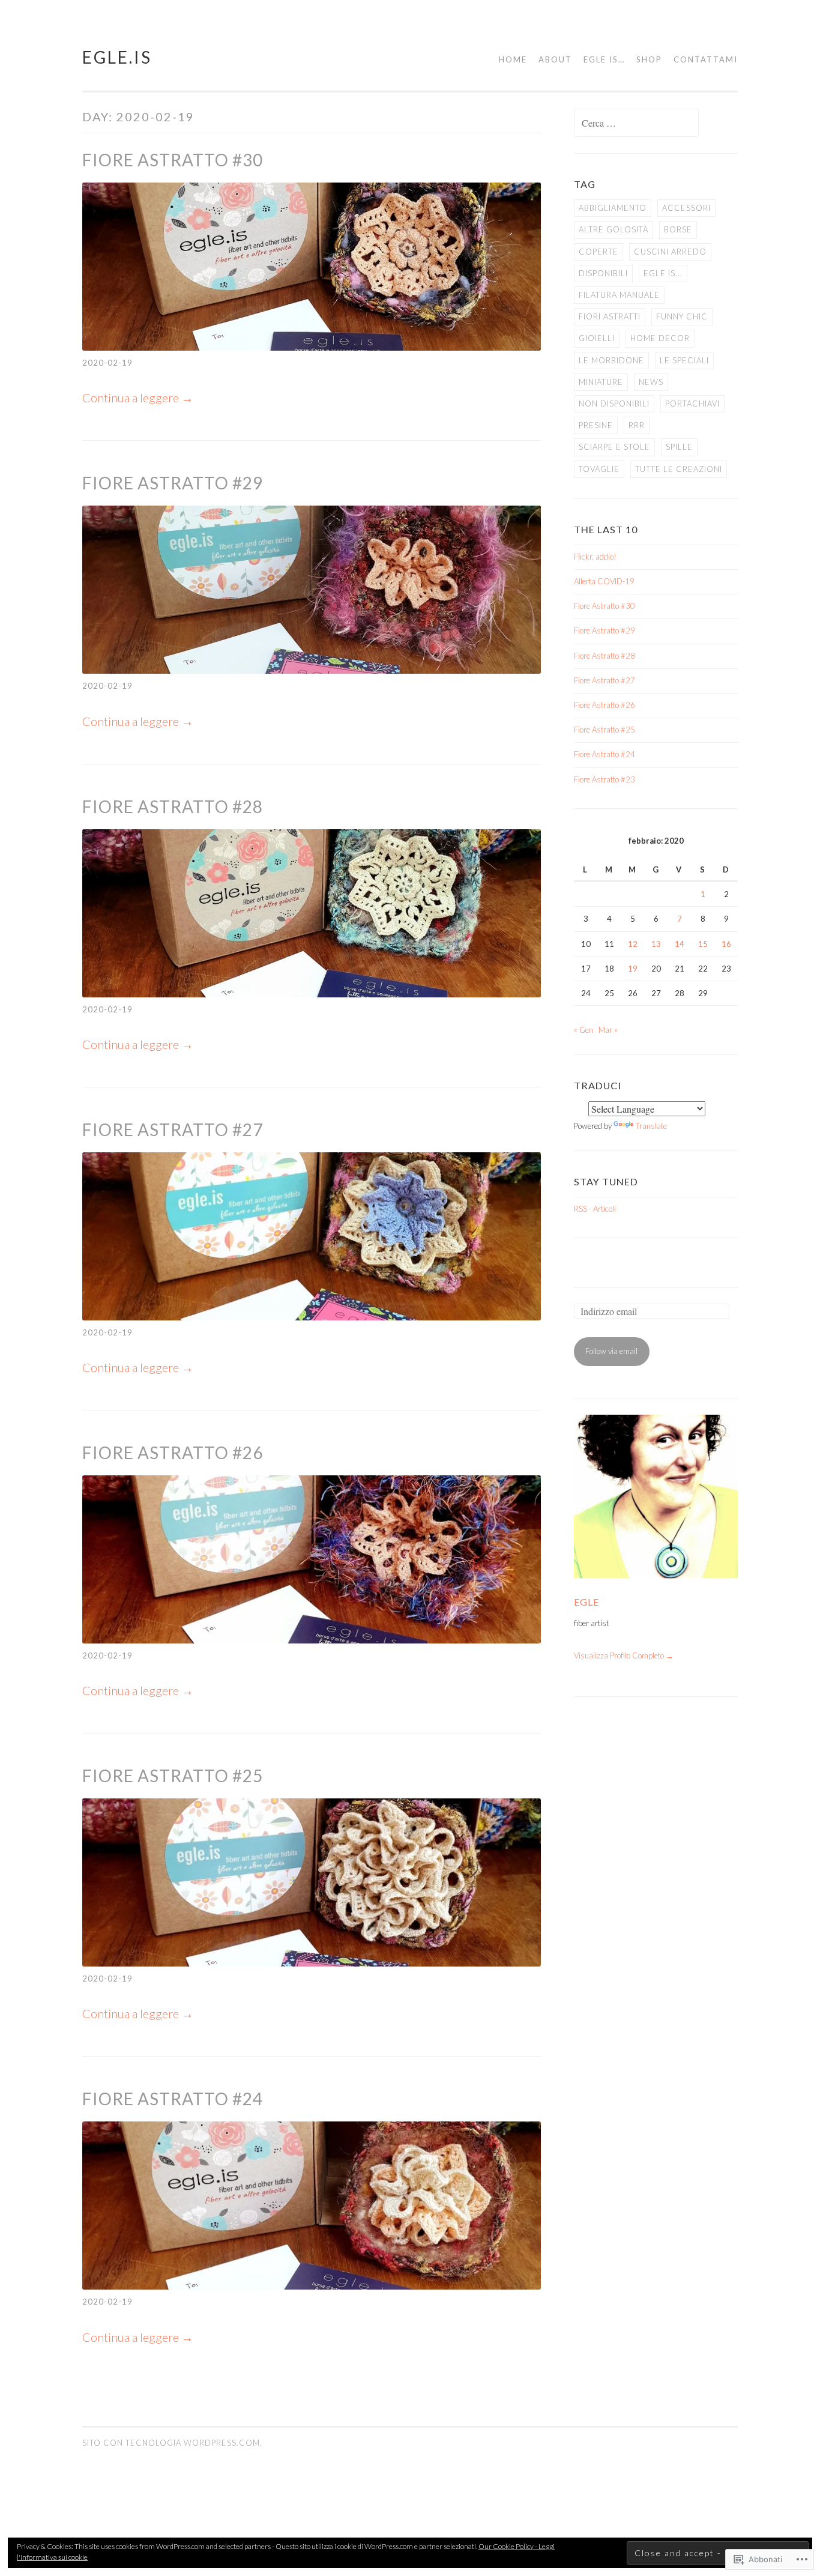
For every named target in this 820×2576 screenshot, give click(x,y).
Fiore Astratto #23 (604, 779)
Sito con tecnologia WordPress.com (171, 2443)
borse (678, 229)
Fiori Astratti (610, 316)
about (555, 59)
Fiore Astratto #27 (173, 1129)
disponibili (603, 273)
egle (586, 1602)
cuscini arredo (670, 252)
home (513, 59)
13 (656, 944)
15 (703, 944)
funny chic (682, 316)
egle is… (604, 59)
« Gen (583, 1030)
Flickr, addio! (595, 557)
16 (726, 944)
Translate (651, 1126)
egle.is (117, 57)
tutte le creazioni (679, 469)
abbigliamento (613, 208)
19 (633, 969)
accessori (686, 208)
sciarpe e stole (614, 447)
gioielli (597, 338)
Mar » (608, 1030)
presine (596, 425)
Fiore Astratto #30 (173, 160)
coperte (598, 252)
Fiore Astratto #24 (173, 2099)
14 (680, 944)
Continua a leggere (138, 398)
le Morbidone (611, 360)
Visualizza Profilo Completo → (624, 1655)
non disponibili (614, 404)
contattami (706, 59)
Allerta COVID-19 (604, 581)
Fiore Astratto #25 (173, 1776)
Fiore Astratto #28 (173, 806)
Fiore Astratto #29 (173, 483)
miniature (601, 382)
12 (633, 944)
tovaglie (599, 469)
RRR (637, 425)
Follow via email (611, 1351)
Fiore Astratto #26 (173, 1453)
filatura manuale (619, 295)
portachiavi (692, 404)
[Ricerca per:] (636, 124)
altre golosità (613, 229)
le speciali (684, 360)
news (651, 382)
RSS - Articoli (595, 1209)
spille (679, 447)
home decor (660, 338)
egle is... (663, 273)
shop (649, 59)
